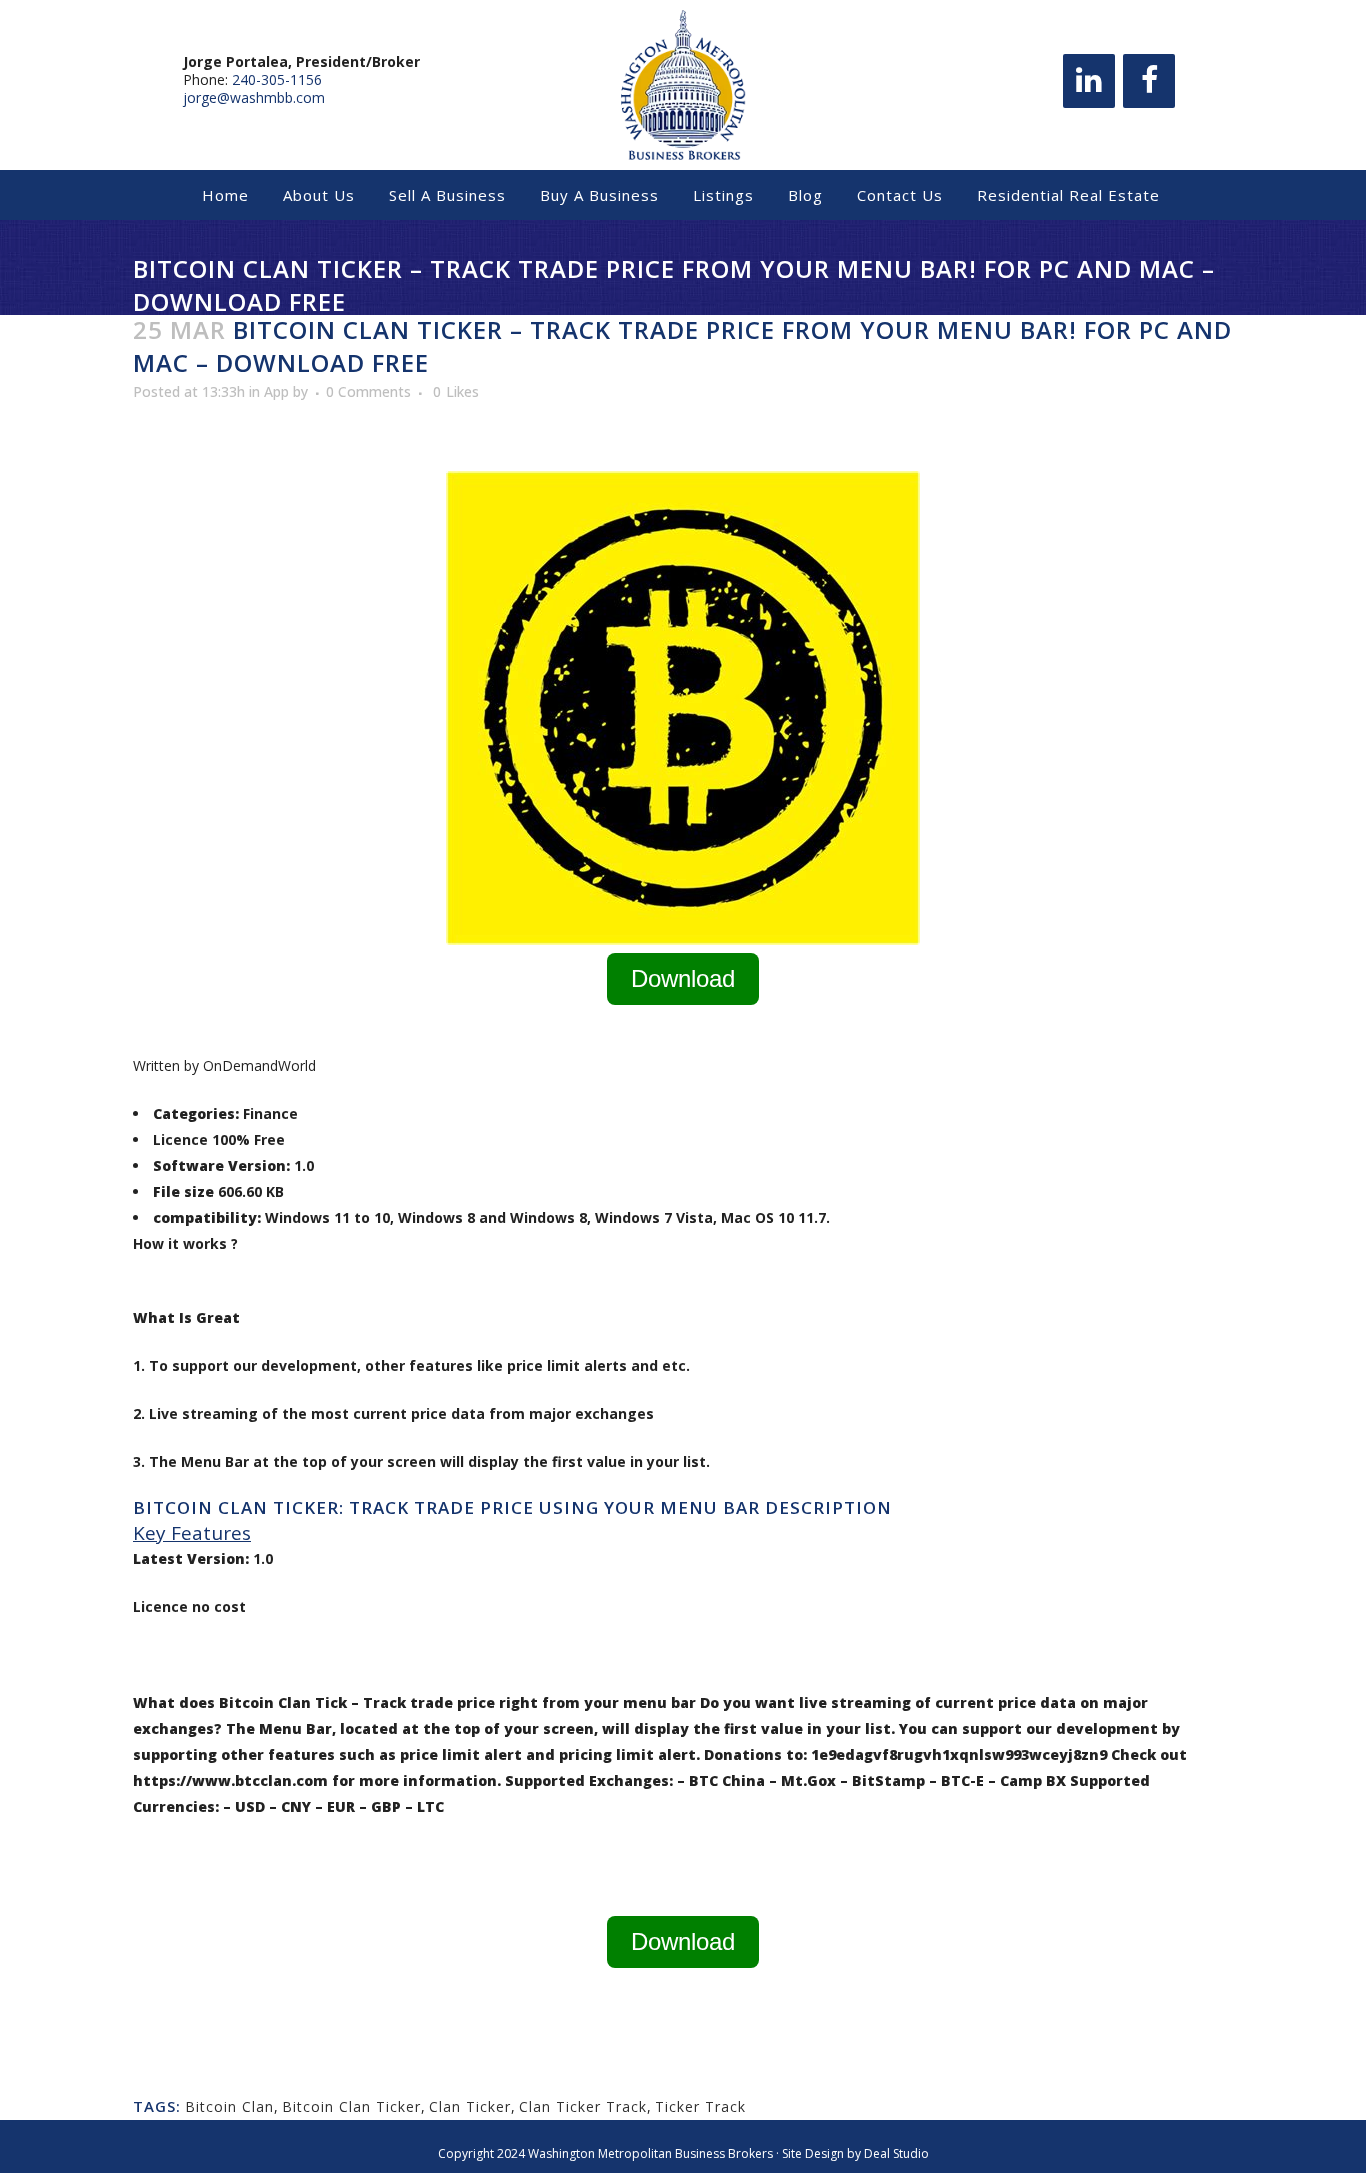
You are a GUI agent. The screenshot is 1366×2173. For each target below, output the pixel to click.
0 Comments (368, 391)
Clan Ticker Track (583, 2106)
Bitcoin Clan (229, 2106)
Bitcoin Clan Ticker (351, 2106)
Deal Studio (896, 2153)
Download (683, 978)
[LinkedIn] (1089, 81)
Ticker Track (700, 2106)
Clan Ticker (470, 2106)
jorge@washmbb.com (254, 97)
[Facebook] (1149, 81)
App (276, 391)
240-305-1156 (277, 79)
